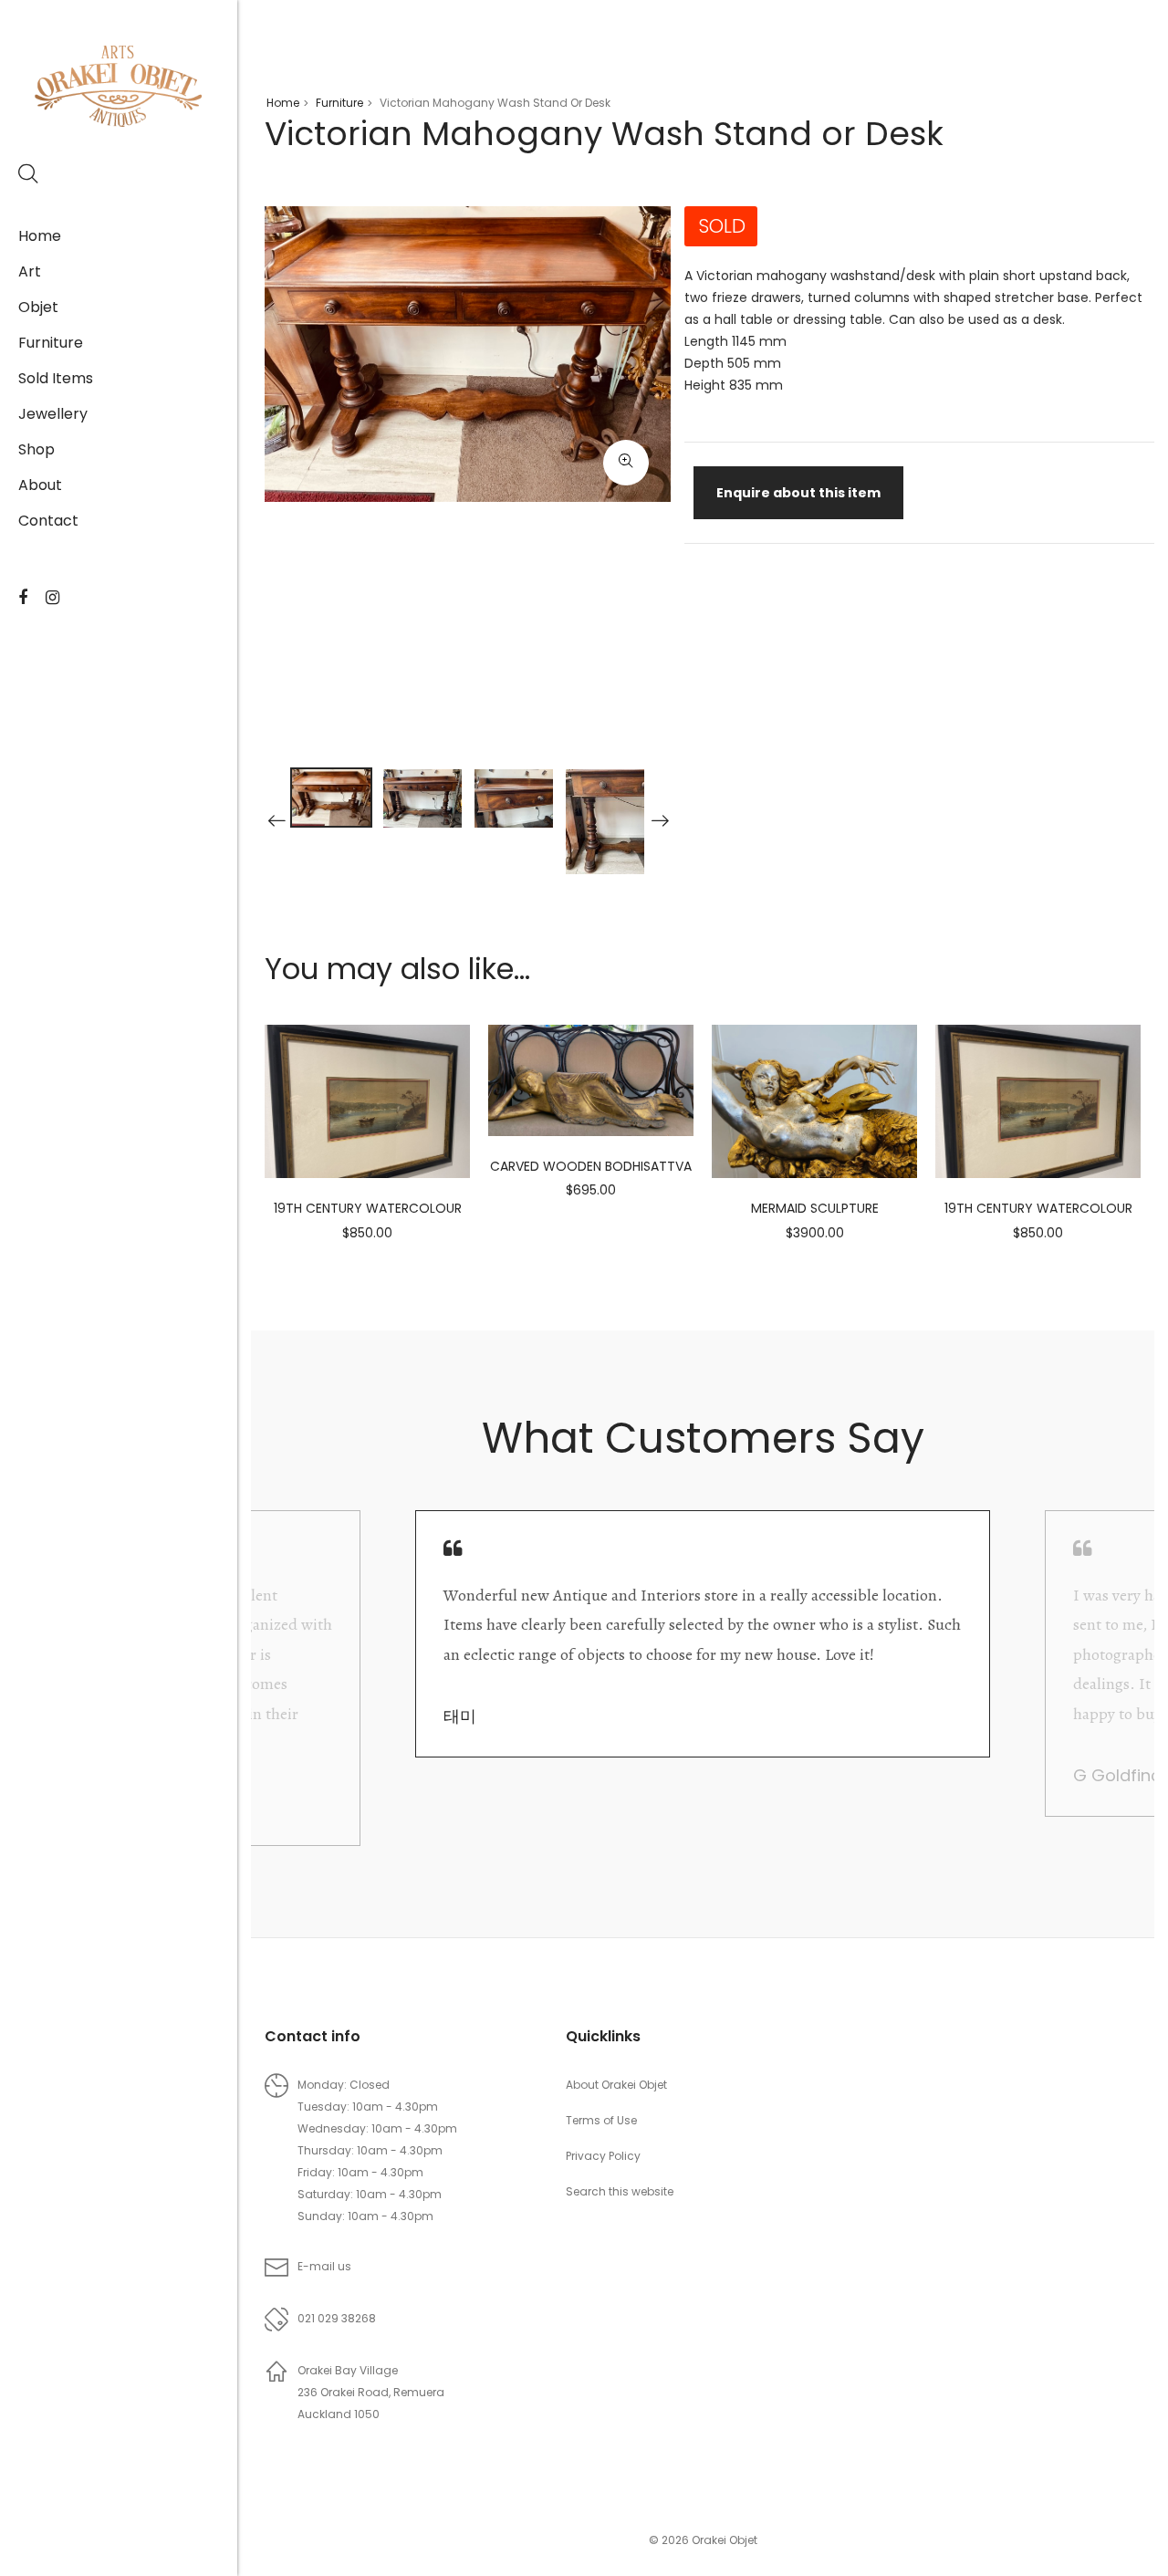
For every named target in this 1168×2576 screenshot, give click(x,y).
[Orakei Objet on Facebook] (23, 598)
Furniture (51, 343)
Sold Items (56, 378)
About (40, 485)
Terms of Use (601, 2120)
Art (30, 271)
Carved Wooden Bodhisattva (591, 1166)
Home (40, 236)
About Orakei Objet (616, 2085)
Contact (48, 521)
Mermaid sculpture (815, 1208)
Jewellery (53, 414)
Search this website (620, 2191)
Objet (38, 307)
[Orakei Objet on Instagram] (52, 598)
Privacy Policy (603, 2156)
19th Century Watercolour (368, 1208)
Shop (36, 449)
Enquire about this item (798, 493)
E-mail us (324, 2266)
